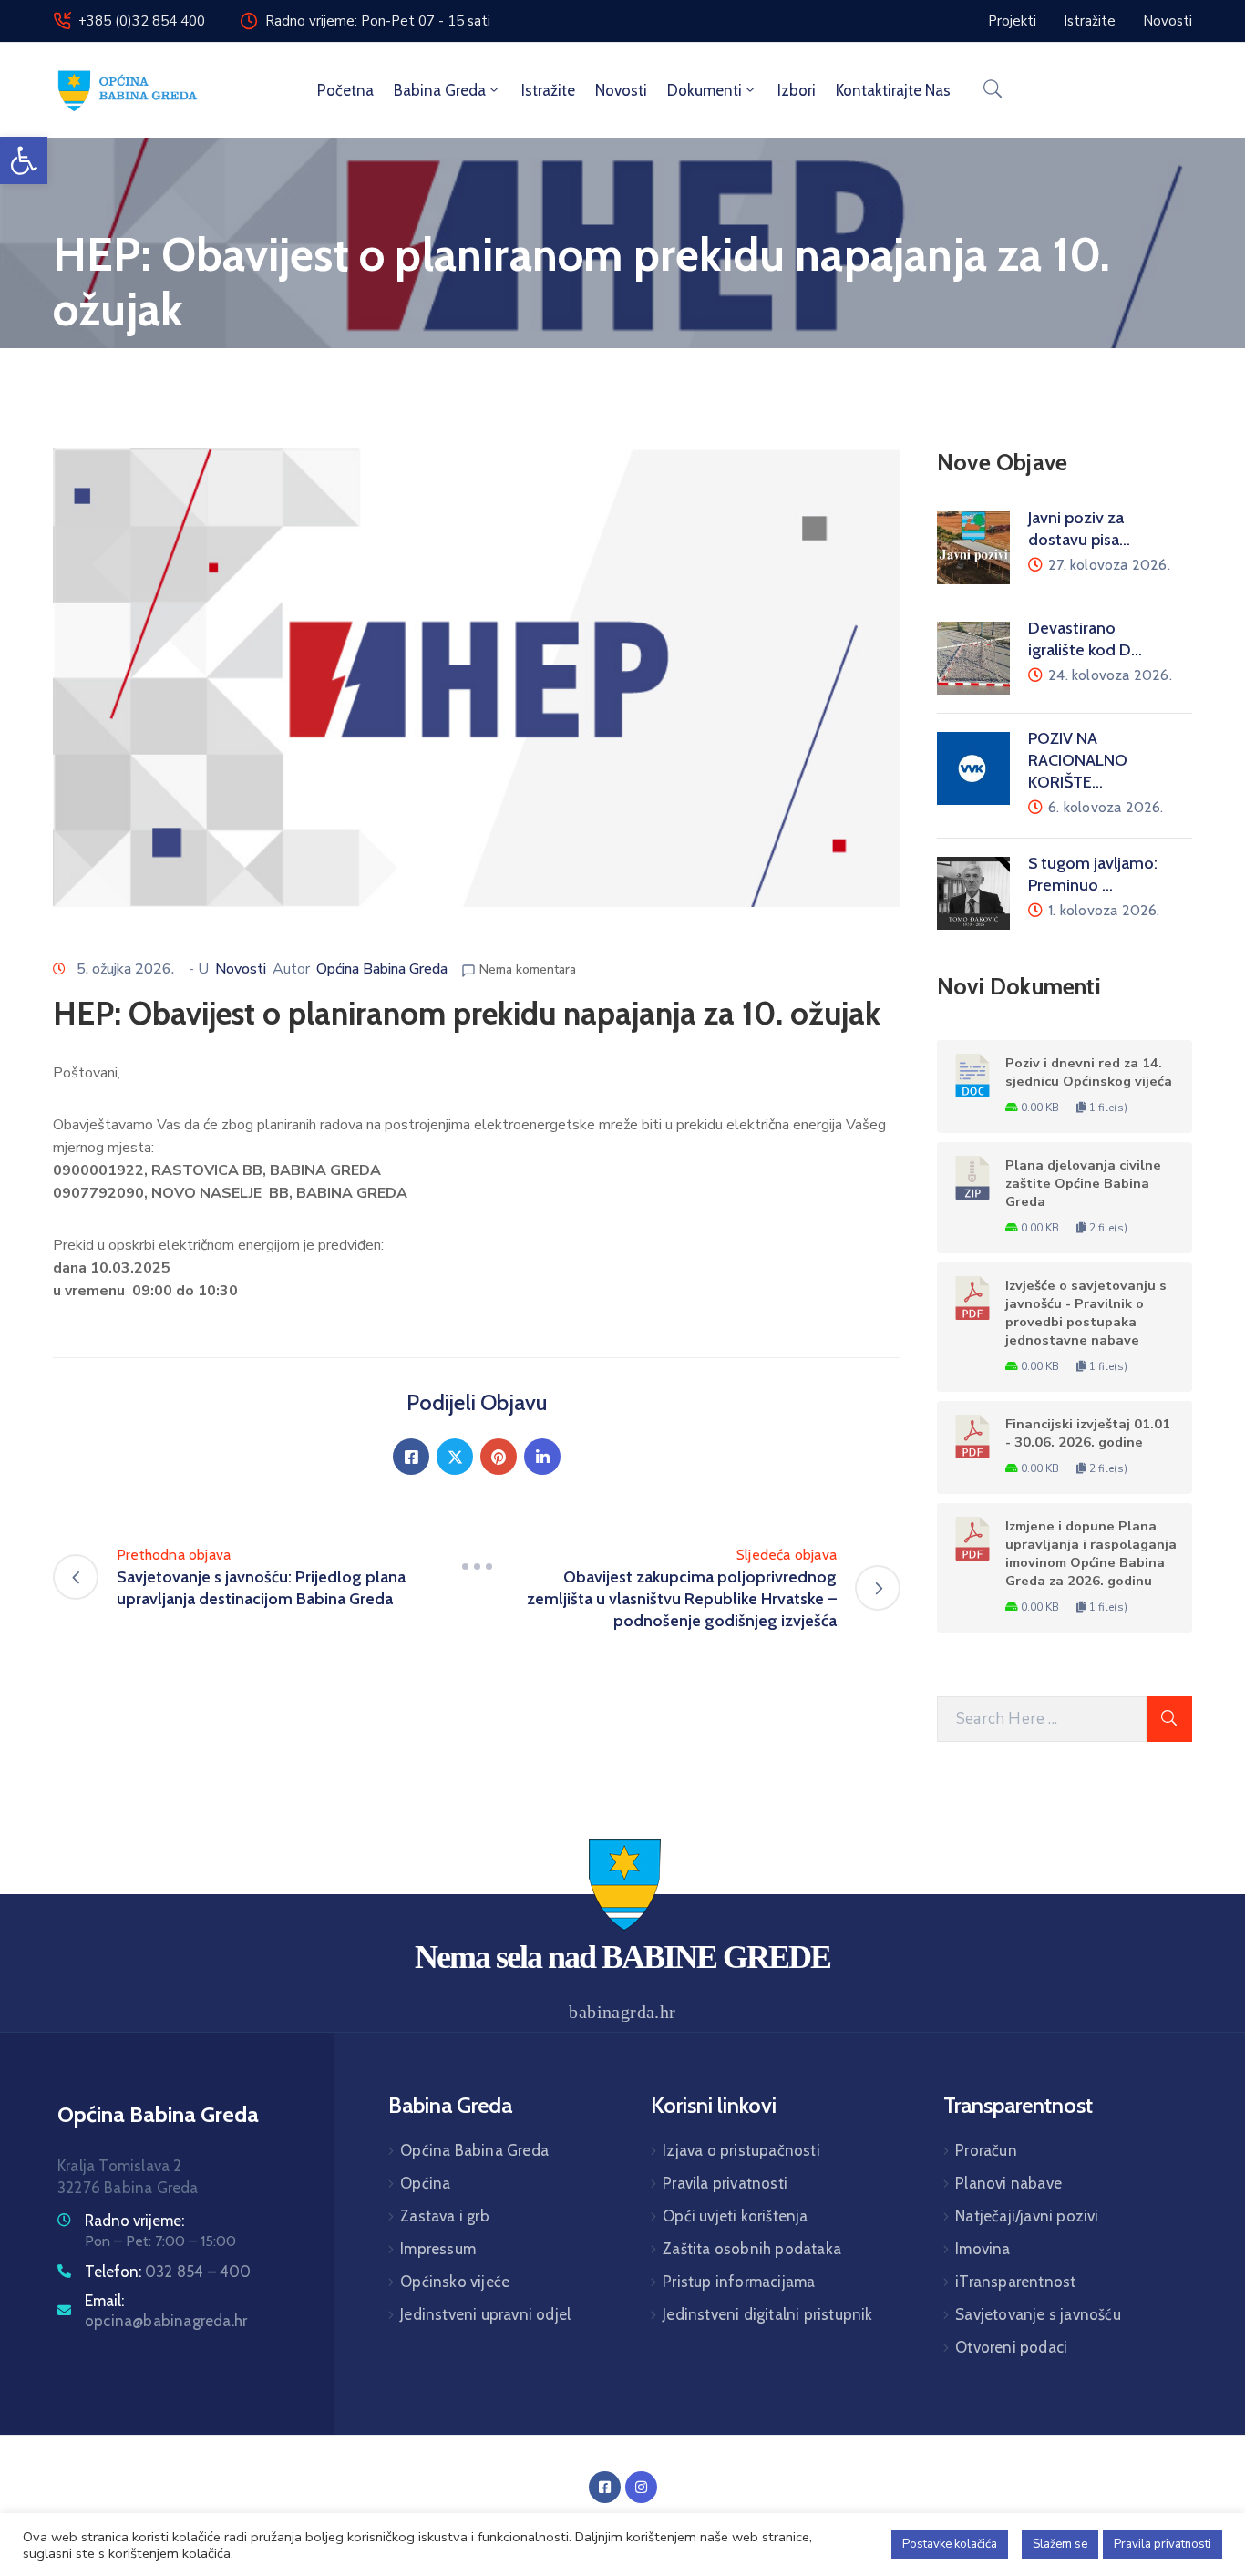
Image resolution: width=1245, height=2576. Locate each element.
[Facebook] (411, 1457)
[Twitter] (455, 1457)
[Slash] (477, 1566)
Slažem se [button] (1060, 2544)
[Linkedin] (542, 1457)
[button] (24, 160)
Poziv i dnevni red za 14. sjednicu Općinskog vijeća (1089, 1072)
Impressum (438, 2249)
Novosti (621, 90)
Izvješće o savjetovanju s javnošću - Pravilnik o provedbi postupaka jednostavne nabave (1086, 1313)
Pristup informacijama (739, 2282)
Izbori (797, 90)
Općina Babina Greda (382, 969)
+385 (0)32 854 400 (142, 21)
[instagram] (641, 2487)
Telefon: (168, 2272)
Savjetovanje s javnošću (1038, 2314)
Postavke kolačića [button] (950, 2544)
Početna (345, 90)
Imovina (983, 2249)
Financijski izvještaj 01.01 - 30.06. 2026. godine (1088, 1433)
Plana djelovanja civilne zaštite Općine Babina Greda (1083, 1183)
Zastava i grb (445, 2216)
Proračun (986, 2150)
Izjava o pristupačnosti (741, 2150)
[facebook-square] (605, 2487)
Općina (425, 2183)
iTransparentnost (1015, 2282)
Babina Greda (440, 90)
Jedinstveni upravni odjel (485, 2314)
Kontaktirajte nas (893, 90)
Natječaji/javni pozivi (1027, 2216)
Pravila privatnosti (725, 2183)
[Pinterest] (499, 1457)
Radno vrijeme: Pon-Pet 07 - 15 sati (378, 21)
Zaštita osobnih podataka (752, 2249)
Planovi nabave (1008, 2183)
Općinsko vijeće (455, 2282)
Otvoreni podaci (1011, 2347)
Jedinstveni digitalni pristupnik (767, 2314)
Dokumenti (705, 90)
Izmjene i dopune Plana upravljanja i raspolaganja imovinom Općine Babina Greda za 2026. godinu (1091, 1553)
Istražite (548, 90)
